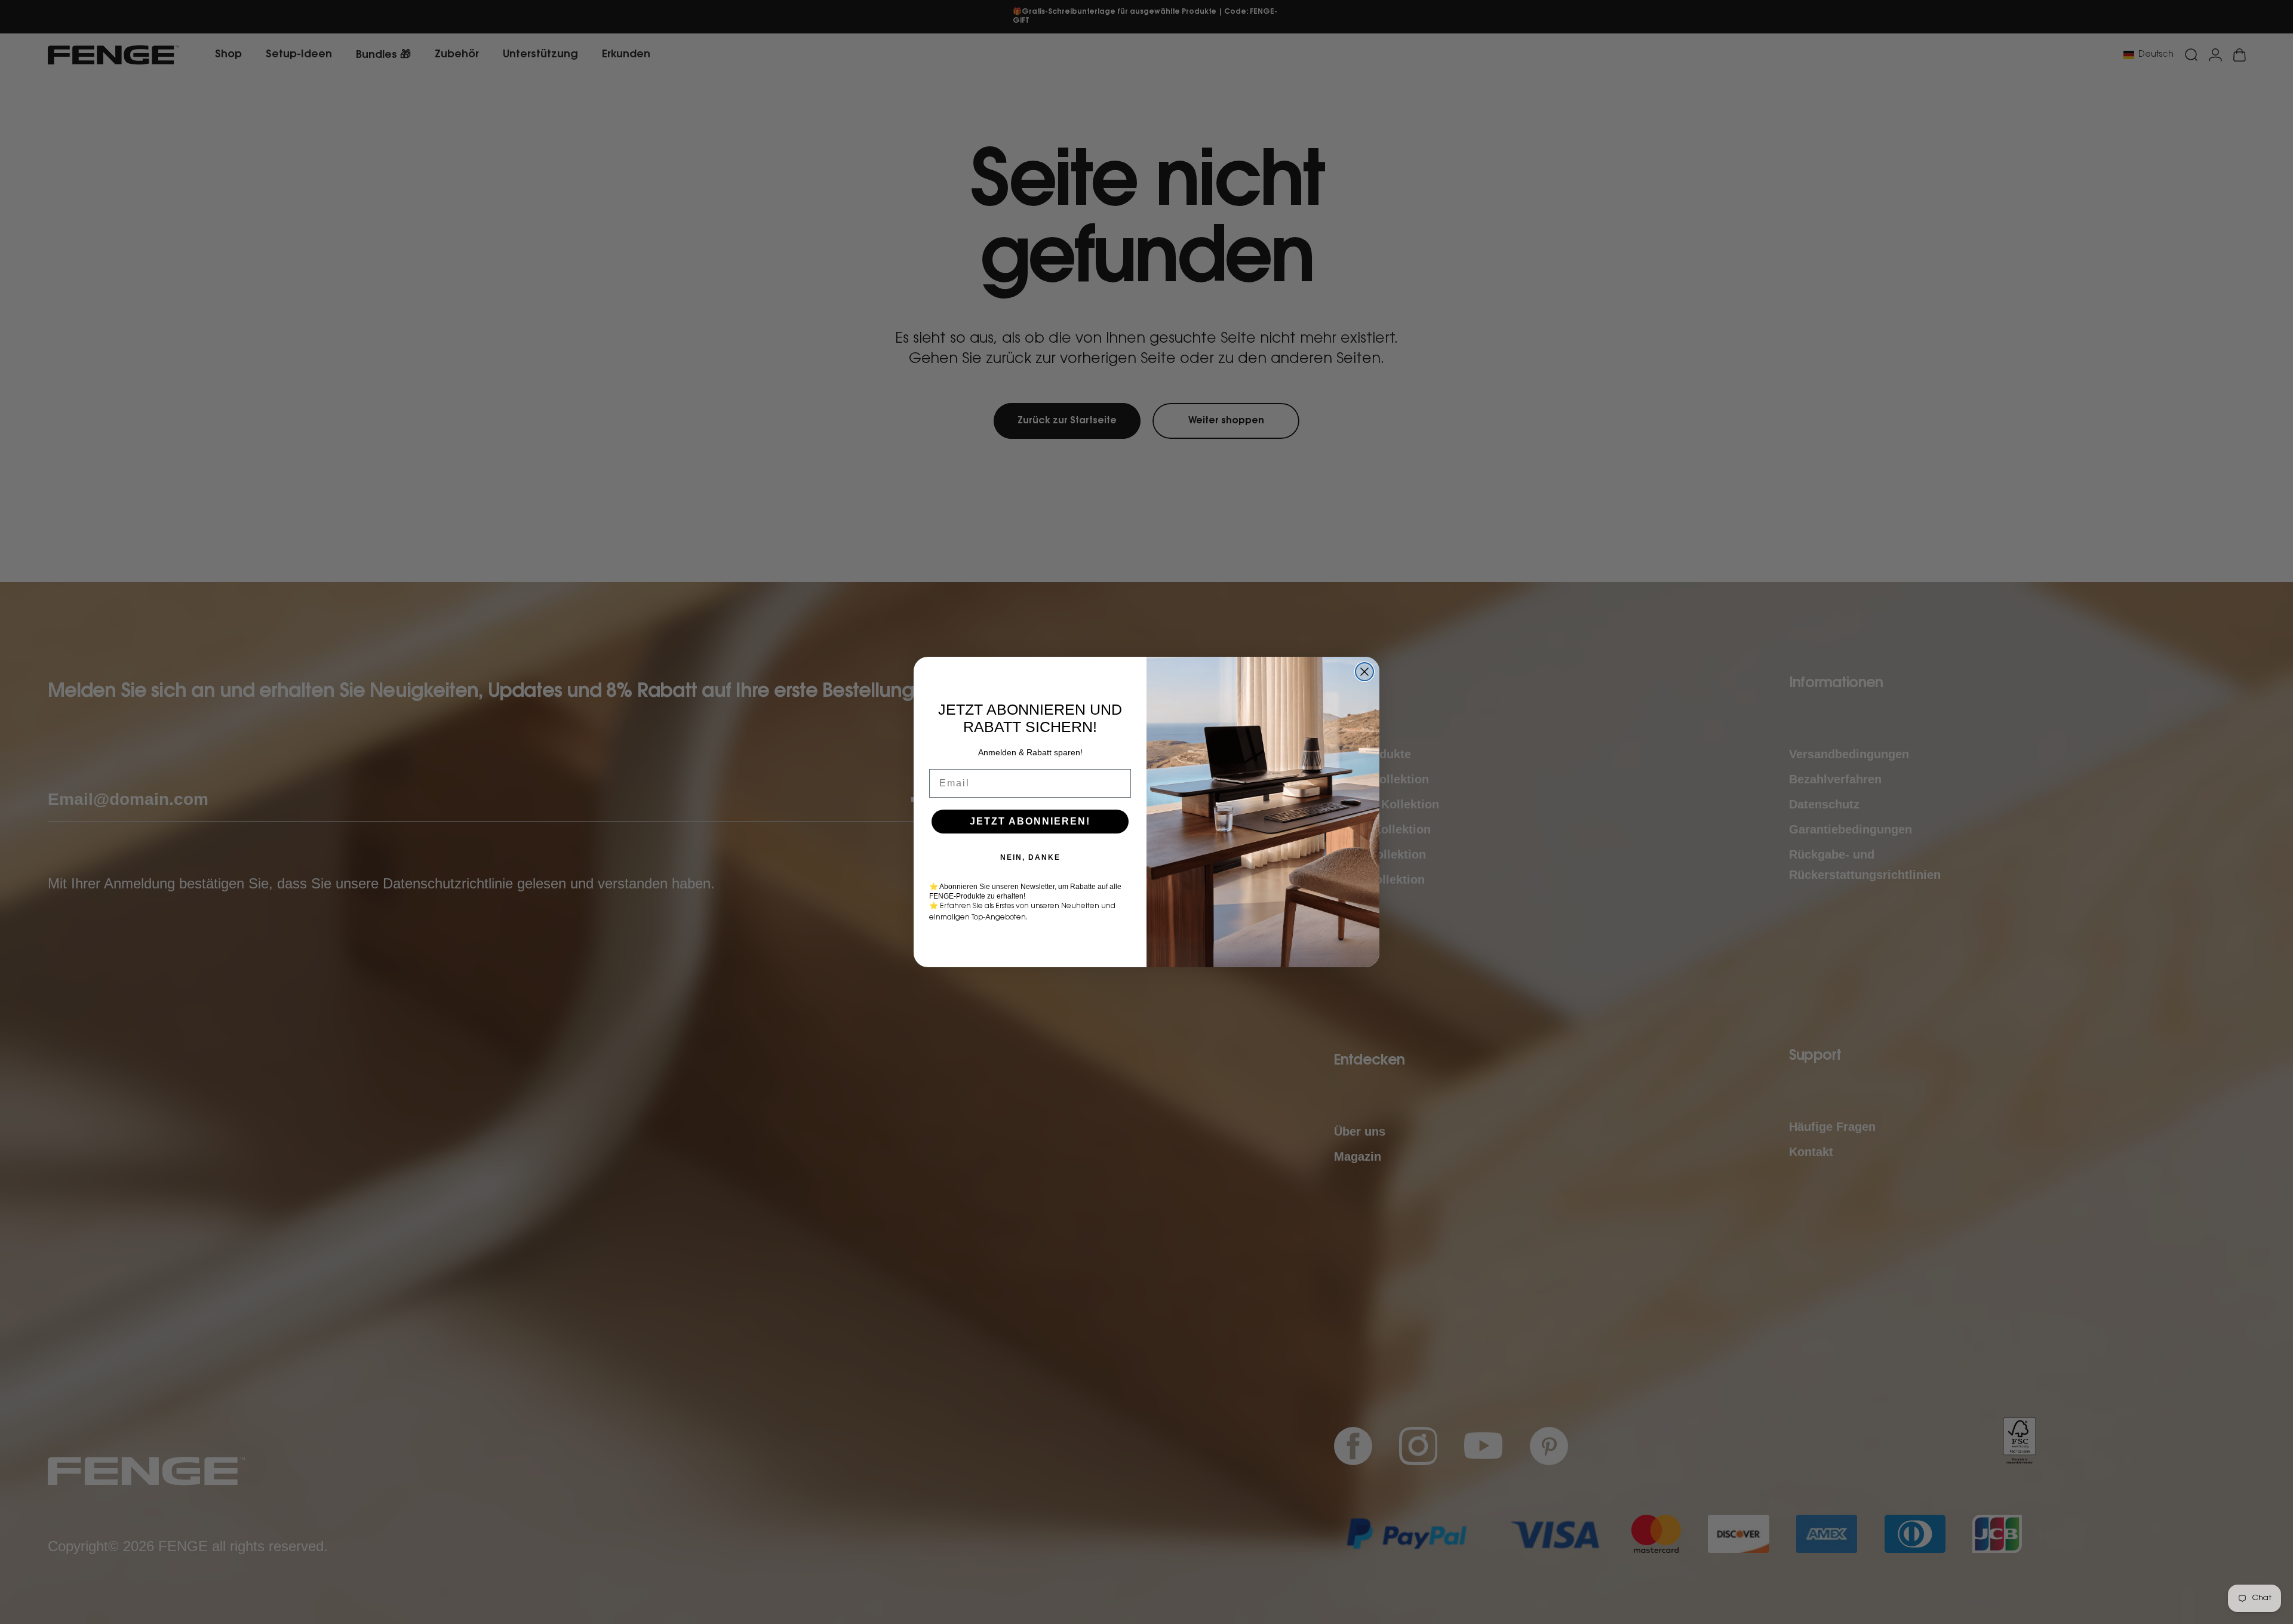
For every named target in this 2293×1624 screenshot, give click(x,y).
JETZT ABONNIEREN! (1030, 821)
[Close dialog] (1364, 672)
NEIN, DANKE (1030, 857)
